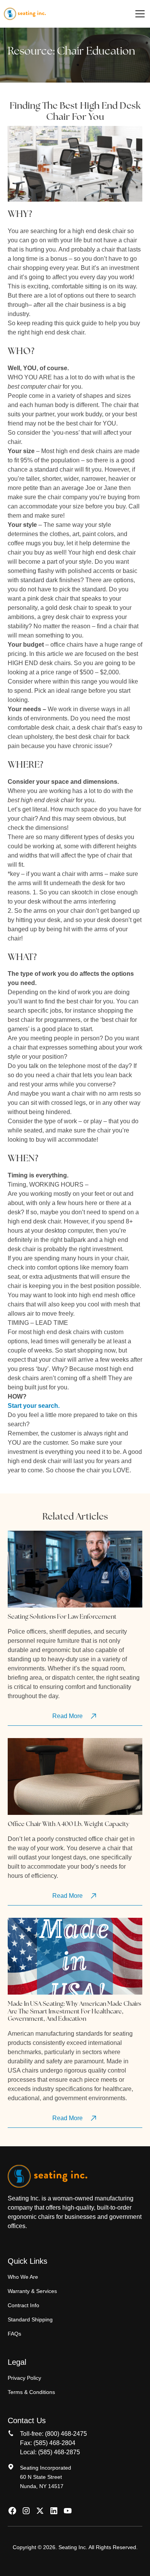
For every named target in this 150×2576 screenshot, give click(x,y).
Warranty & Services (32, 2291)
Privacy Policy (24, 2378)
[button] (138, 14)
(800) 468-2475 (66, 2434)
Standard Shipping (30, 2319)
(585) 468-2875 (59, 2452)
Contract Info (23, 2305)
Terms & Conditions (31, 2392)
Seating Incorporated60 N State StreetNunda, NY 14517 (46, 2477)
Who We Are (23, 2277)
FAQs (14, 2334)
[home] (25, 14)
